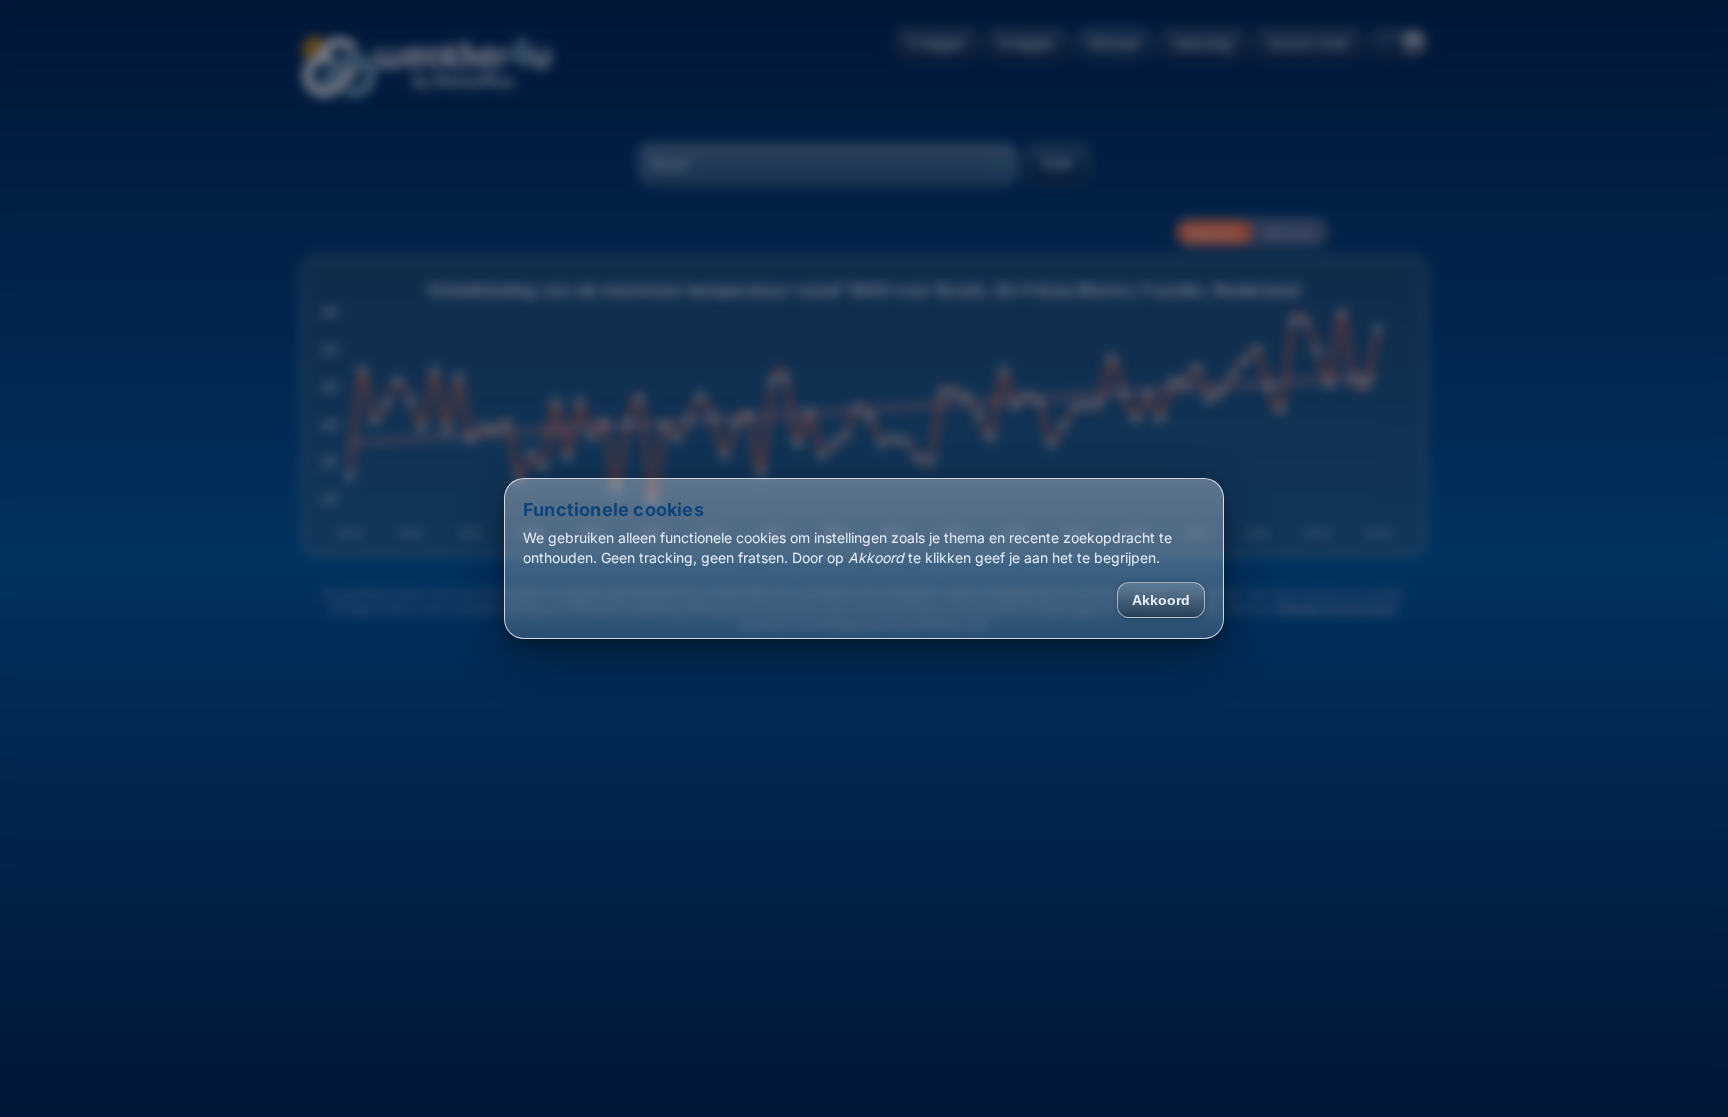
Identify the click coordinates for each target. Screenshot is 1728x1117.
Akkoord (1161, 600)
